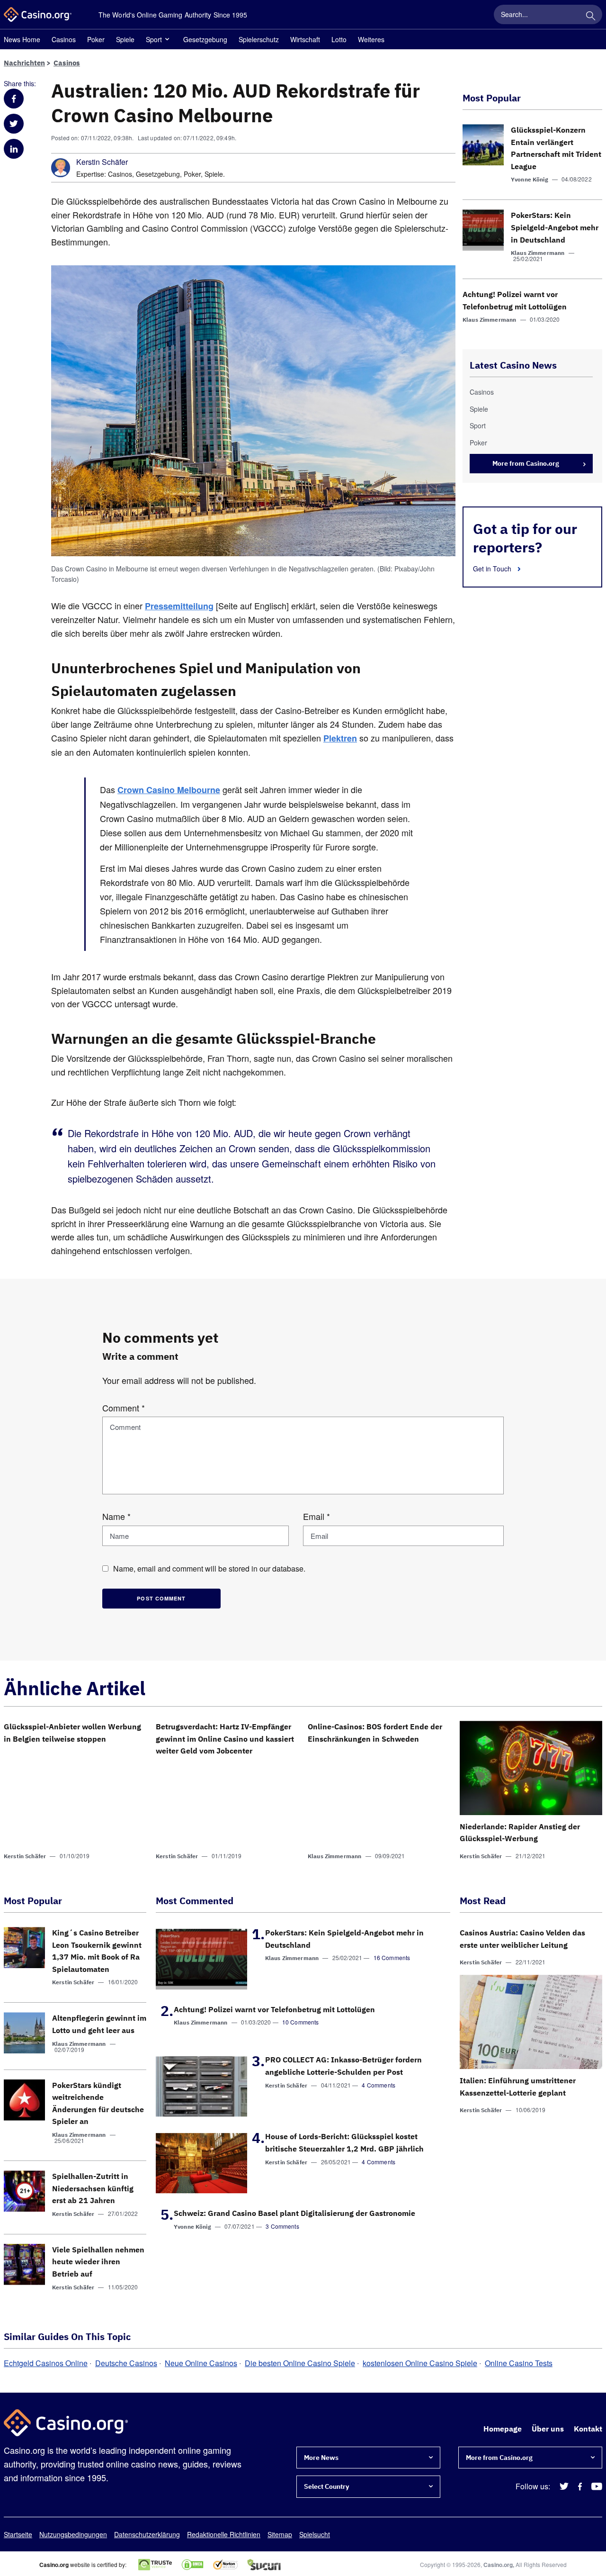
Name (116, 1516)
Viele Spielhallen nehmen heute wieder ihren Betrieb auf (98, 2262)
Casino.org (498, 2565)
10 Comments (301, 2022)
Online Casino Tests (519, 2363)
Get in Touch (493, 569)
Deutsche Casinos (126, 2363)
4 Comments (379, 2085)
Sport (154, 39)
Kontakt (588, 2429)
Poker (96, 39)
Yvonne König (530, 179)
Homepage (503, 2429)
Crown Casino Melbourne (169, 790)
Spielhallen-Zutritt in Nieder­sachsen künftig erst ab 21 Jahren (93, 2188)
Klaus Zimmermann (538, 253)
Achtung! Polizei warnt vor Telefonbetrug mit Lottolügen (274, 2009)
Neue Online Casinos (201, 2363)
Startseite (18, 2534)
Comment (124, 1408)
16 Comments (392, 1957)
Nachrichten (24, 63)
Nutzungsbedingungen (73, 2534)
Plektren (340, 738)
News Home (22, 39)
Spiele (125, 39)
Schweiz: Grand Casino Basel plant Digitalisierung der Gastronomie (294, 2213)
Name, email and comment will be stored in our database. (209, 1568)
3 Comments (282, 2226)
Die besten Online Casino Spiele (300, 2363)
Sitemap (280, 2534)
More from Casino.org (526, 463)
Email (316, 1516)
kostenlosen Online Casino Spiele (420, 2363)
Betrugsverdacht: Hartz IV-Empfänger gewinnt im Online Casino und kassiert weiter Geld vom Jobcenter (225, 1739)
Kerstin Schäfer (102, 162)
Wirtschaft (305, 39)
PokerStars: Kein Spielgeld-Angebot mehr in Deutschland (555, 227)
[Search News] (590, 14)
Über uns (548, 2429)
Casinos (64, 39)
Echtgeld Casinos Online (46, 2363)
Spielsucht (315, 2534)
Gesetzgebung (205, 39)
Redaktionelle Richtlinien (224, 2534)
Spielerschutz (259, 39)
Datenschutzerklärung (147, 2534)
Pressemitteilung (179, 606)
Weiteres (371, 39)
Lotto (339, 39)
